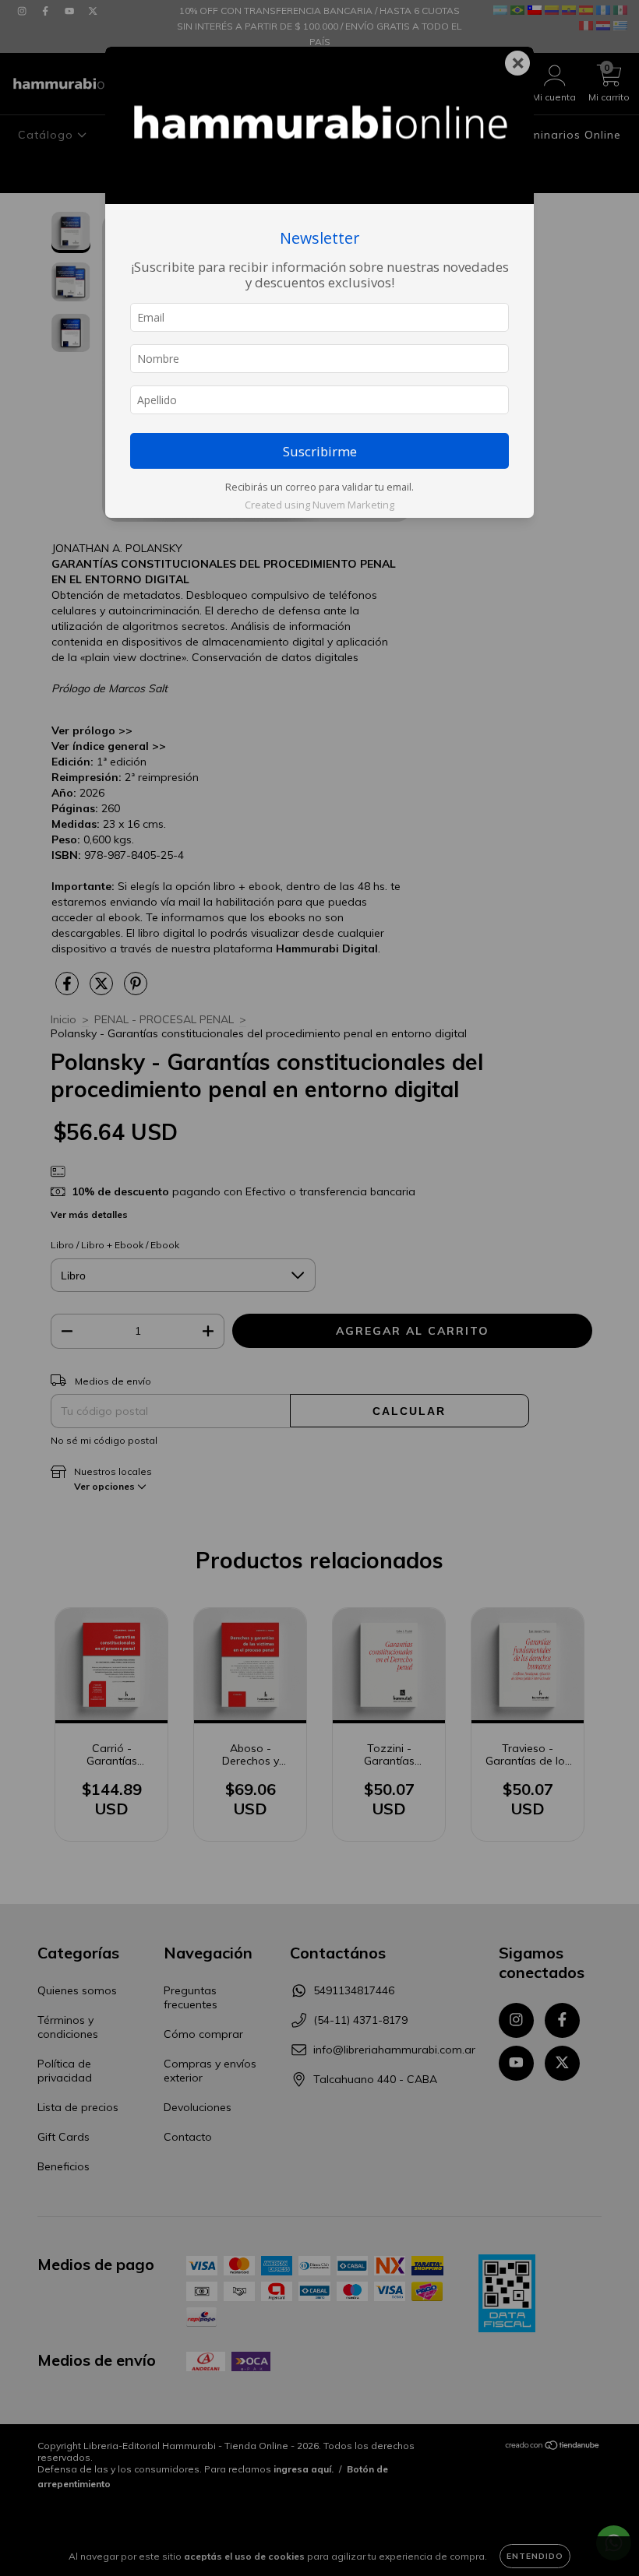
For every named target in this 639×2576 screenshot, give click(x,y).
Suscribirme (320, 451)
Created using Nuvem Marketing (319, 505)
